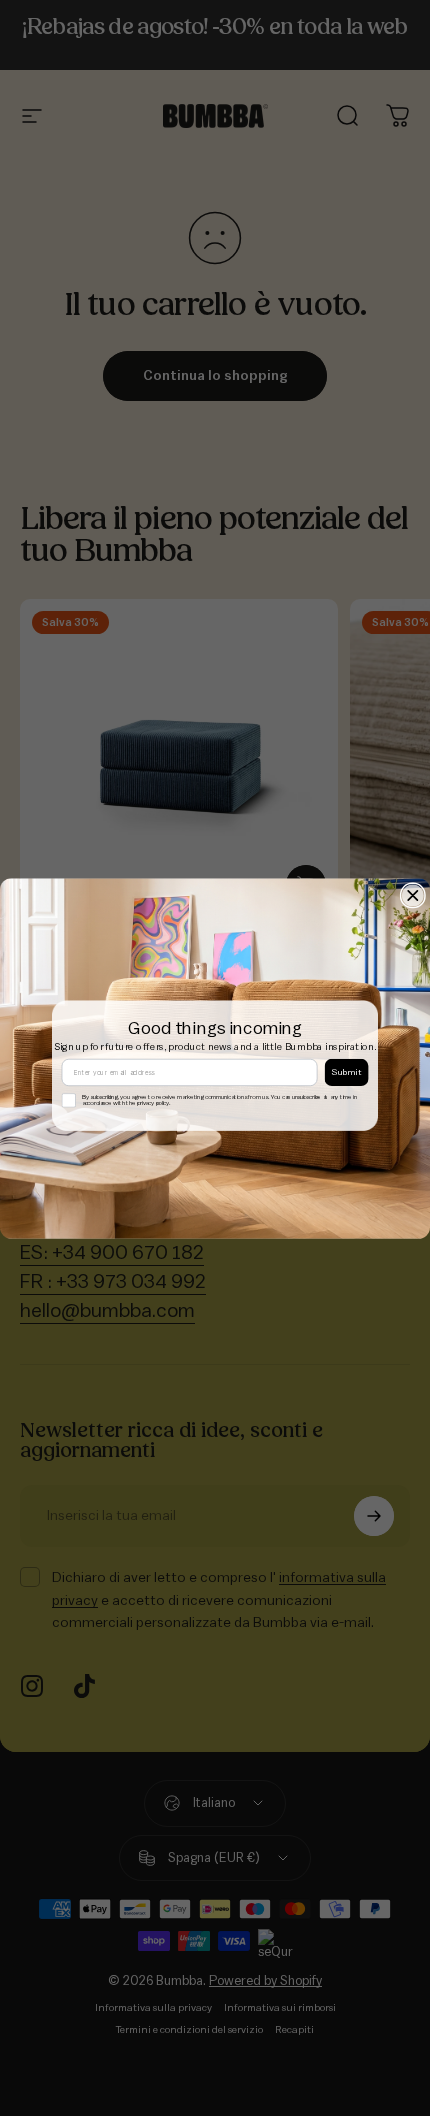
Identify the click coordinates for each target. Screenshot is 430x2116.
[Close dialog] (412, 894)
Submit (346, 1072)
